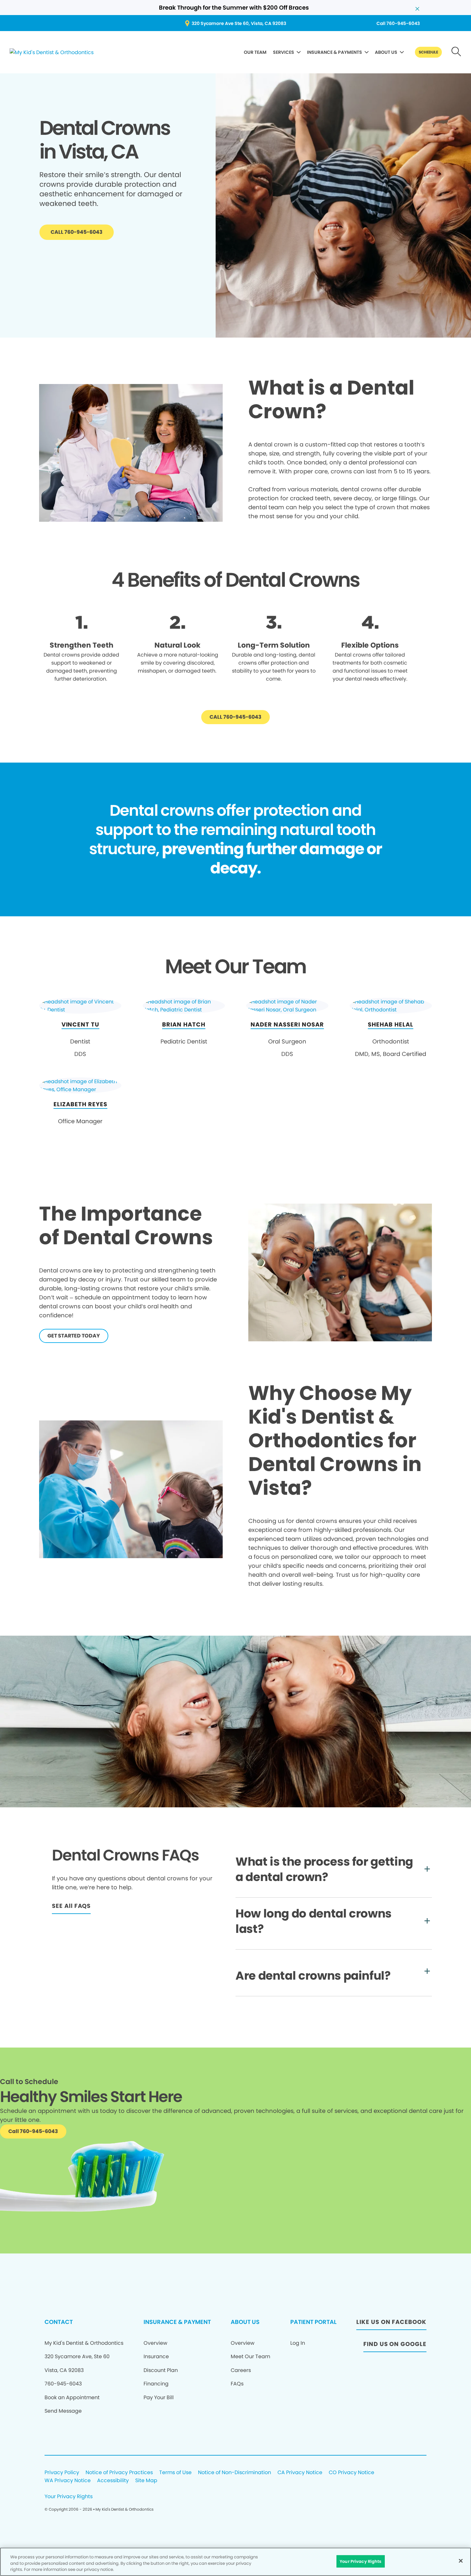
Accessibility (113, 2481)
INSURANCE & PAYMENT (177, 2322)
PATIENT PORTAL (313, 2322)
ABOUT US (386, 52)
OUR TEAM (255, 52)
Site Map (146, 2481)
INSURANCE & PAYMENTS (335, 52)
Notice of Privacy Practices (119, 2473)
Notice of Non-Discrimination (235, 2473)
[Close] (461, 2561)
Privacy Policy (62, 2473)
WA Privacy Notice (68, 2481)
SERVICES (284, 52)
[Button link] (456, 52)
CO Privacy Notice (351, 2473)
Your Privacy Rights (69, 2497)
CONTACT (59, 2322)
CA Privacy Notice (300, 2473)
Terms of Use (175, 2473)
